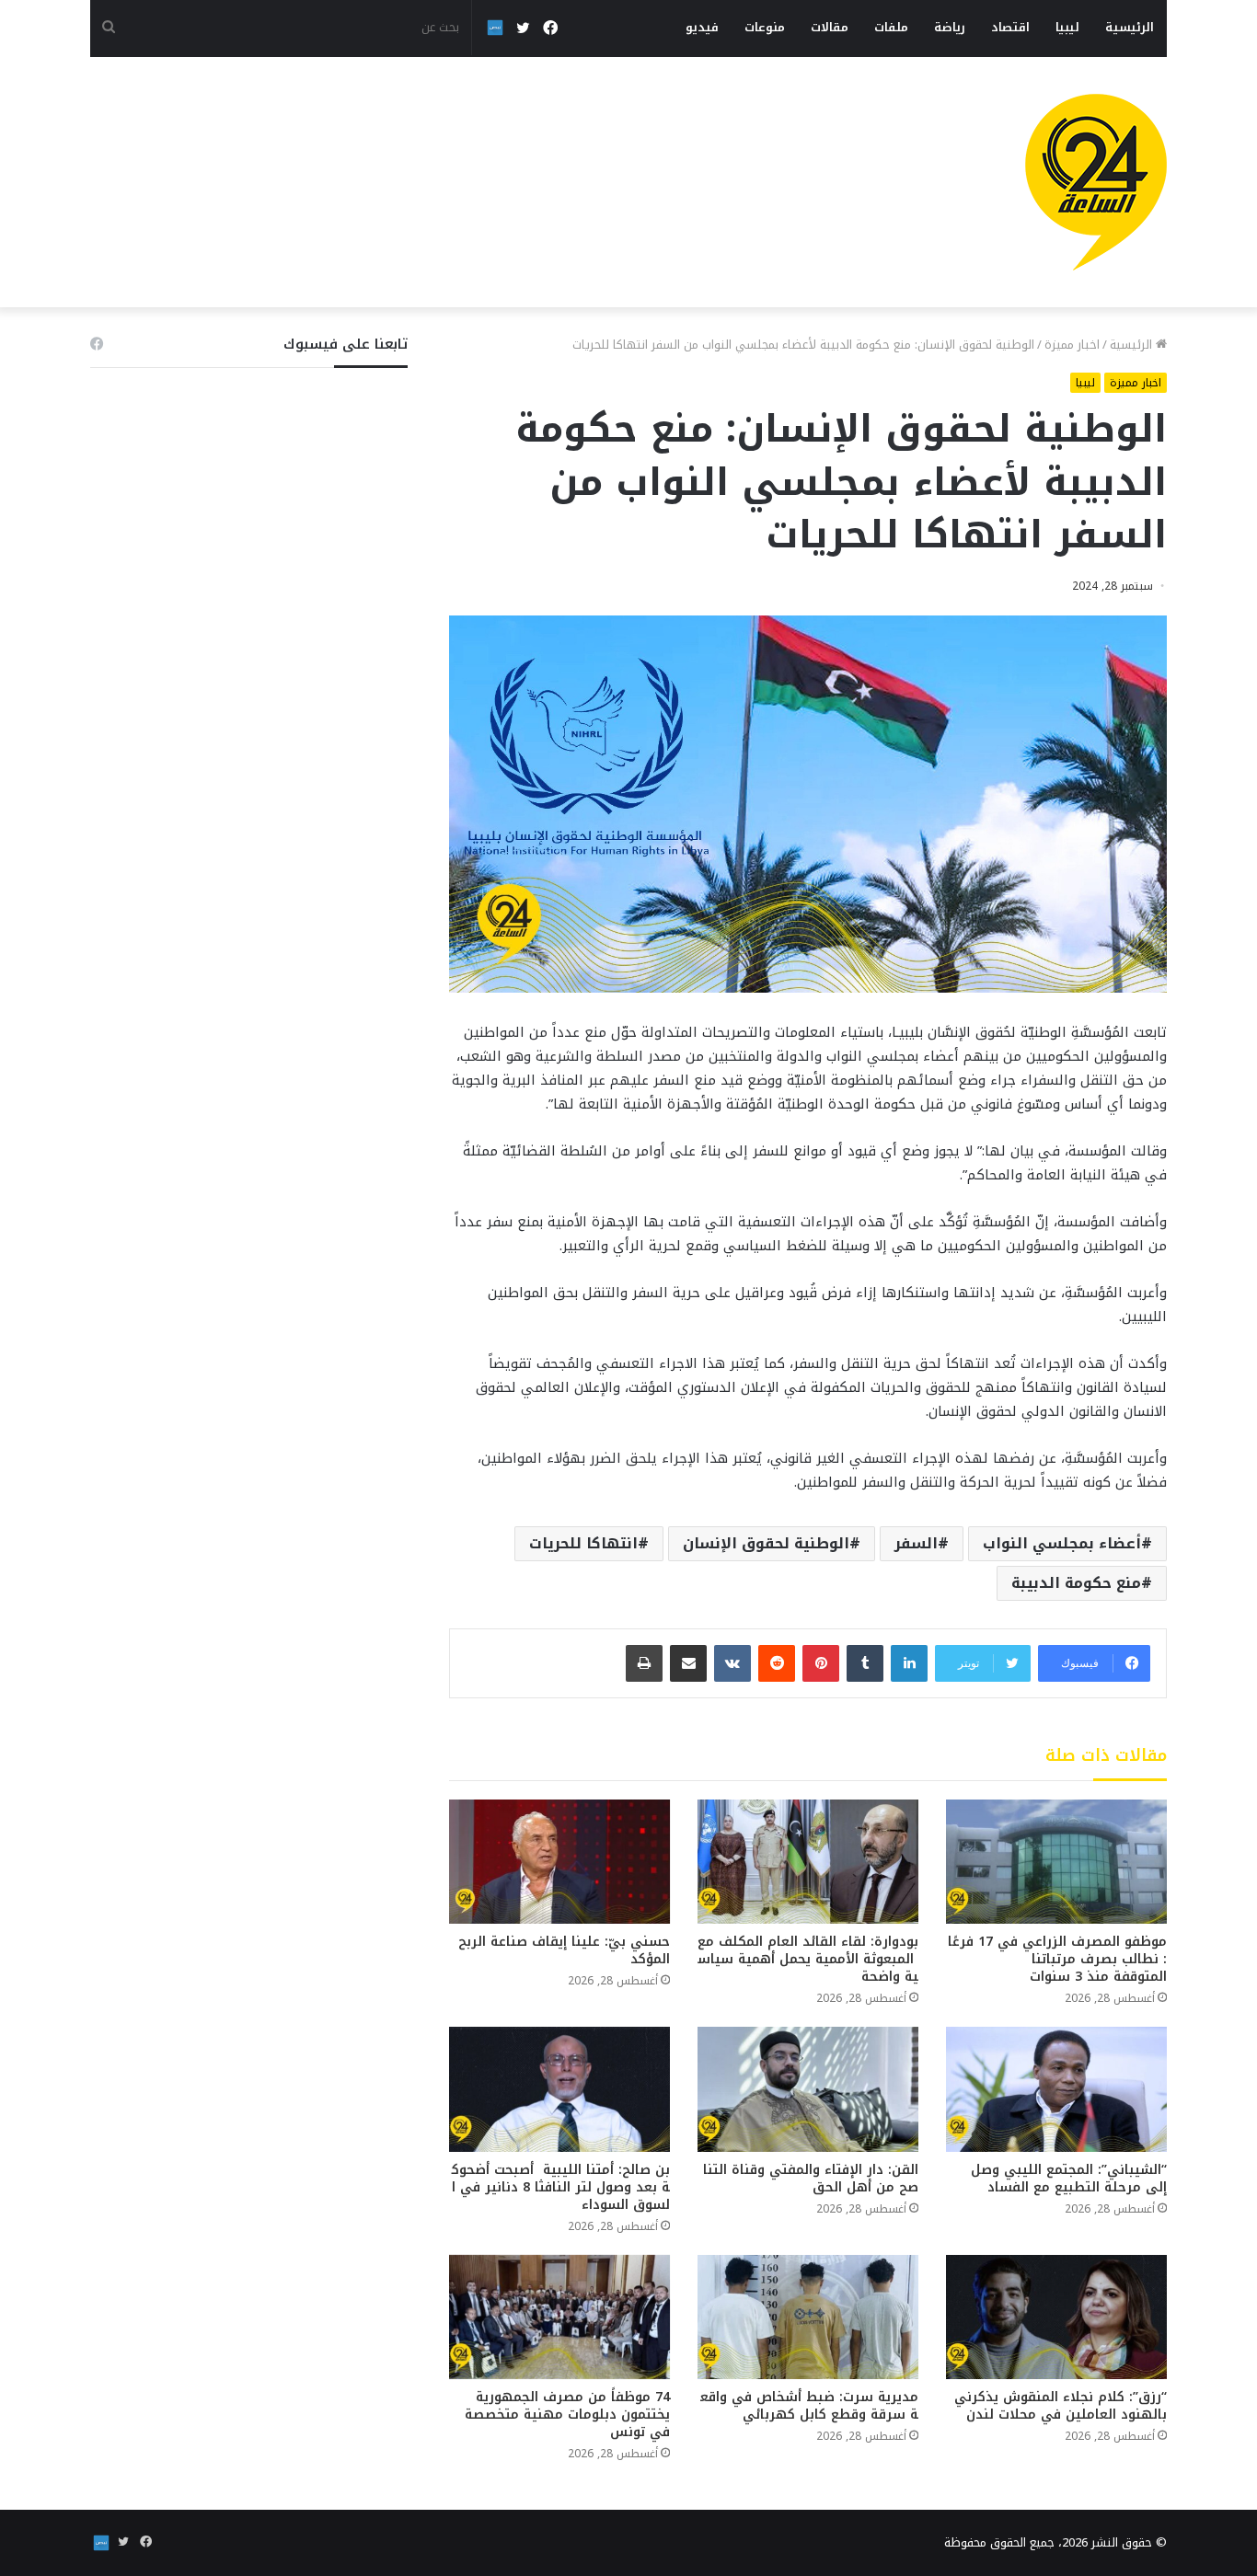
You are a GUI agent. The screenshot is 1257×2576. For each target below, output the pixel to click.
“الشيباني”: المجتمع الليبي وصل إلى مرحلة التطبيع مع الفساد (1069, 2179)
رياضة (950, 27)
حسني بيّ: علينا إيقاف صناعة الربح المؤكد (564, 1950)
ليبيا (1067, 27)
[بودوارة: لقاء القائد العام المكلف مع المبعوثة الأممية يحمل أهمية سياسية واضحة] (808, 1862)
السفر (916, 1543)
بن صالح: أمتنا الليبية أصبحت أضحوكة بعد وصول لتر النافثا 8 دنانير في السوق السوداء (561, 2187)
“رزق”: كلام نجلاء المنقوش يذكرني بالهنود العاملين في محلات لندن (1061, 2406)
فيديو (702, 27)
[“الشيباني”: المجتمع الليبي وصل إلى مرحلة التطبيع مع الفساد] (1056, 2089)
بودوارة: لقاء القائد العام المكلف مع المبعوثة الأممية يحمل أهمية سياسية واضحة (808, 1959)
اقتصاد (1010, 27)
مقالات (830, 27)
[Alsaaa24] (1096, 182)
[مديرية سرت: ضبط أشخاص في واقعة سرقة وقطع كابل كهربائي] (808, 2317)
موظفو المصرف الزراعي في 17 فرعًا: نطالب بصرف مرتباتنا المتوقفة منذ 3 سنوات (1057, 1959)
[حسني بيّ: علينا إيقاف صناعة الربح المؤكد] (559, 1862)
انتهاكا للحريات (583, 1543)
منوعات (765, 27)
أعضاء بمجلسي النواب (1062, 1543)
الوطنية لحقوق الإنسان (766, 1543)
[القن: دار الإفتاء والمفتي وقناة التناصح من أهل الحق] (808, 2089)
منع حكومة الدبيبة (1076, 1583)
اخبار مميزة (1072, 345)
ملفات (891, 27)
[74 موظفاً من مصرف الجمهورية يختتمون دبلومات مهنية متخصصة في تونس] (559, 2317)
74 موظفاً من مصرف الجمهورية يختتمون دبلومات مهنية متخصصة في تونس (567, 2415)
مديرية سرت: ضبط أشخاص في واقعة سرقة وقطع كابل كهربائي (809, 2406)
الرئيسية (1130, 27)
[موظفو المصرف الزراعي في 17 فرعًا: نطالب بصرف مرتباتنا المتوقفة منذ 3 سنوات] (1056, 1862)
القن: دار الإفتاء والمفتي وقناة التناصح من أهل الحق (811, 2179)
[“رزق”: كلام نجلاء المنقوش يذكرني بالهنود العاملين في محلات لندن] (1056, 2317)
